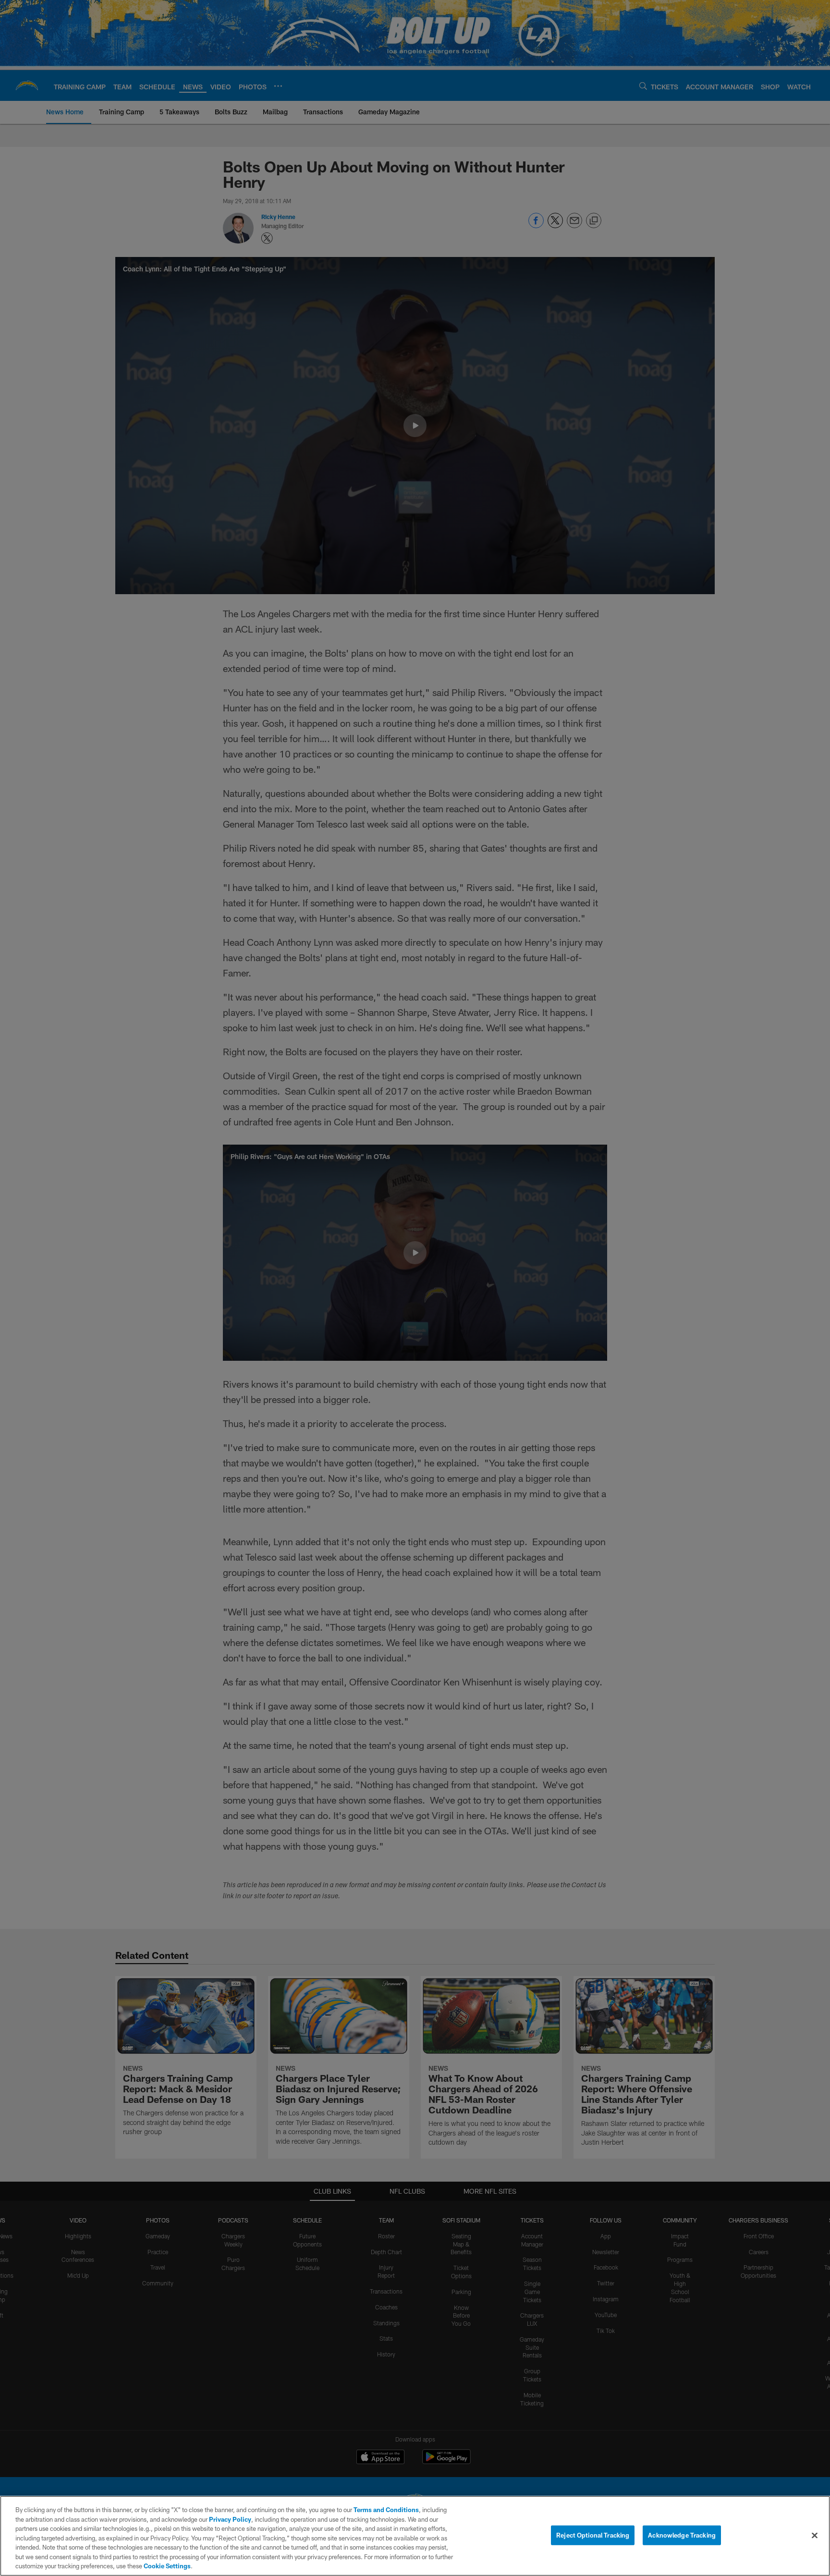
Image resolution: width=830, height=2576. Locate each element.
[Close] (815, 2535)
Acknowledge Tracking (682, 2535)
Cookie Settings (167, 2566)
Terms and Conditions (386, 2510)
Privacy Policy (230, 2519)
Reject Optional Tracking (593, 2535)
